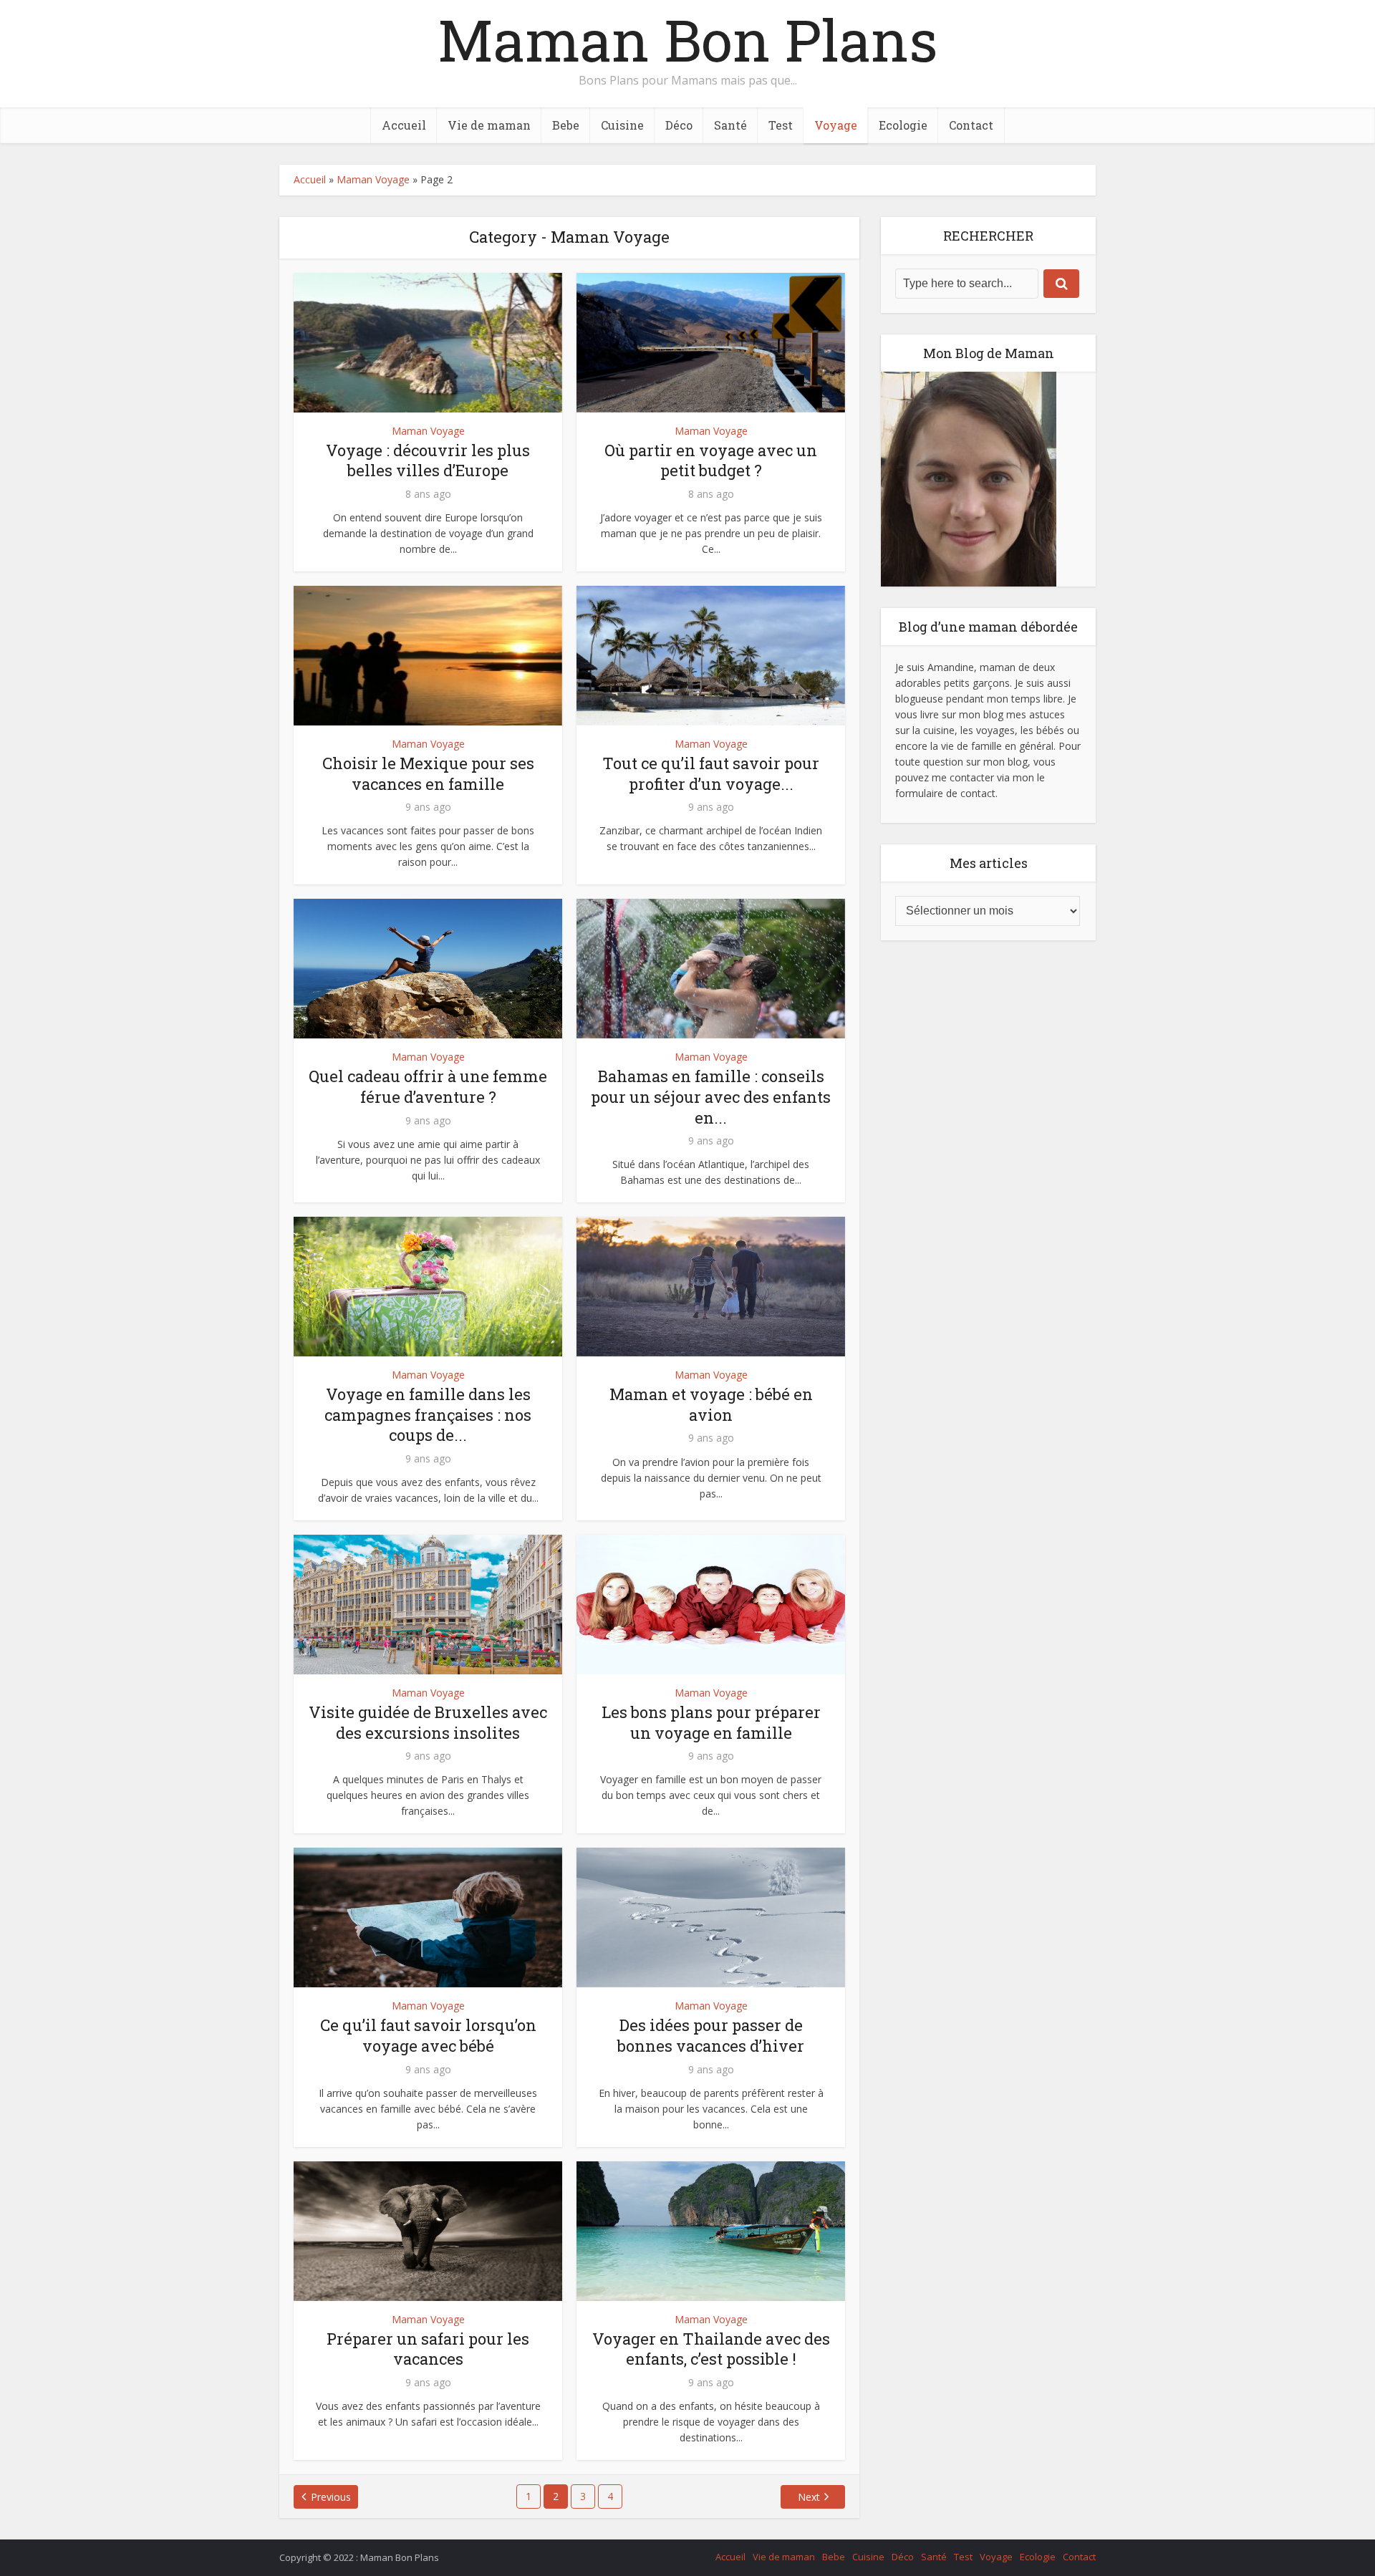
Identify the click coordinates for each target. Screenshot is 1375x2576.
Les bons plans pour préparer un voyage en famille (711, 1722)
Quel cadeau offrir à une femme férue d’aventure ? (428, 1086)
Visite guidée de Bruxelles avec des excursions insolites (428, 1722)
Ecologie (903, 125)
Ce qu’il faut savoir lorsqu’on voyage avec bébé (428, 2035)
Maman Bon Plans (687, 39)
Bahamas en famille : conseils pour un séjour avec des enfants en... (711, 1096)
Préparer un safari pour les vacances (428, 2349)
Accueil (404, 125)
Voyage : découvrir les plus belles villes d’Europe (428, 460)
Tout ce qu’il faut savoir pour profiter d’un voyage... (711, 773)
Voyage (836, 125)
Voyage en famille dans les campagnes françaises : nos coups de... (428, 1414)
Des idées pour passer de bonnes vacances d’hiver (711, 2035)
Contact (971, 125)
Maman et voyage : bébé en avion (711, 1404)
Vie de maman (489, 125)
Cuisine (622, 125)
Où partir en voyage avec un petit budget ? (711, 460)
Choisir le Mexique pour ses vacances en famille (428, 773)
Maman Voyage (373, 179)
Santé (730, 125)
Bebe (566, 125)
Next (809, 2497)
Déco (679, 125)
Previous (331, 2497)
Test (781, 125)
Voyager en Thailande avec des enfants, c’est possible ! (711, 2349)
